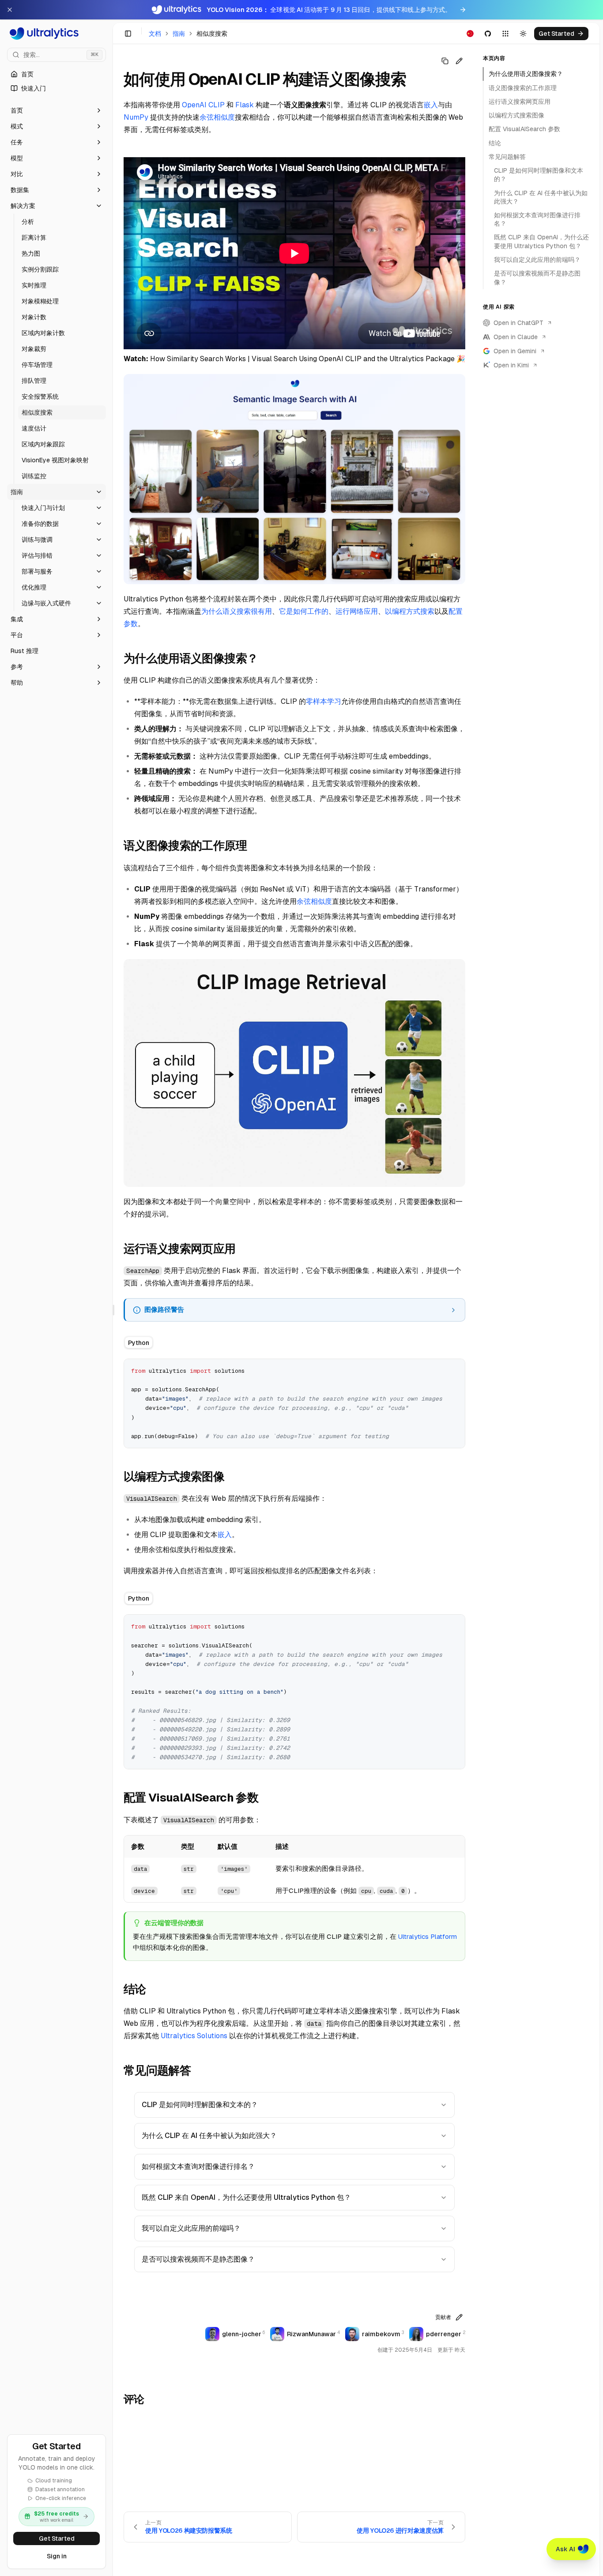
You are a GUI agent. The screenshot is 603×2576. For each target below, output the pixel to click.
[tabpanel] (294, 1403)
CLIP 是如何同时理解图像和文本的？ (200, 2105)
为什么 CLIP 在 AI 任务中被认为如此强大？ (209, 2136)
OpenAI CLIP (203, 105)
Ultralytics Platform (428, 1936)
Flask (245, 105)
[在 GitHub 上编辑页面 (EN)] (459, 61)
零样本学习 (324, 701)
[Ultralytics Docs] (57, 34)
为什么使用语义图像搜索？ (526, 74)
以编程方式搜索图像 (516, 115)
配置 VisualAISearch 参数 (524, 129)
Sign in (57, 2556)
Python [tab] (139, 1343)
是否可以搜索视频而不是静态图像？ (198, 2259)
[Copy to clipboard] (455, 1369)
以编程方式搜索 (410, 611)
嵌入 (431, 105)
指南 (179, 34)
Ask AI (565, 2549)
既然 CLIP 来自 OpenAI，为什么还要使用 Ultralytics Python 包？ (246, 2197)
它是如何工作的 (304, 611)
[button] (57, 110)
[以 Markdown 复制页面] (445, 61)
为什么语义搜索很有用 (237, 611)
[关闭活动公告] (10, 10)
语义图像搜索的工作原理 (523, 87)
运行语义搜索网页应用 (520, 102)
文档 (155, 34)
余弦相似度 (217, 117)
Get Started (57, 2538)
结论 (495, 143)
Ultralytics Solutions (194, 2036)
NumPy (136, 117)
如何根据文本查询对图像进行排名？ (198, 2166)
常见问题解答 (507, 157)
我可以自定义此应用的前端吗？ (191, 2228)
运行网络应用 (357, 611)
